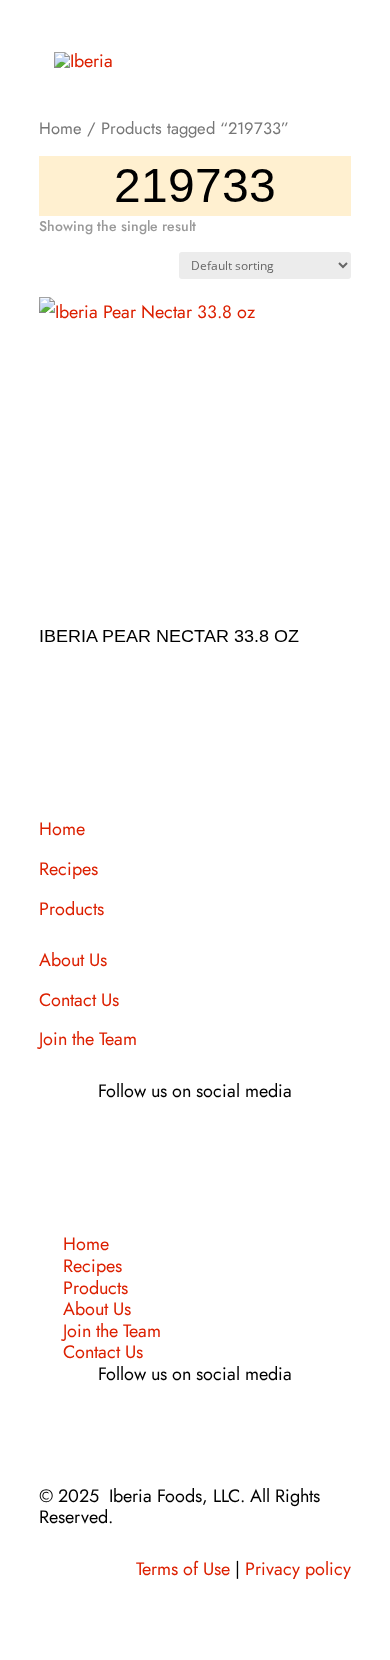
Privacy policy (298, 1569)
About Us (73, 960)
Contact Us (79, 1000)
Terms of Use (183, 1569)
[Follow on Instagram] (175, 1149)
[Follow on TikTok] (215, 1149)
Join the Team (88, 1039)
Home (60, 128)
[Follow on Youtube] (255, 1149)
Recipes (68, 869)
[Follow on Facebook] (135, 1149)
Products (71, 909)
